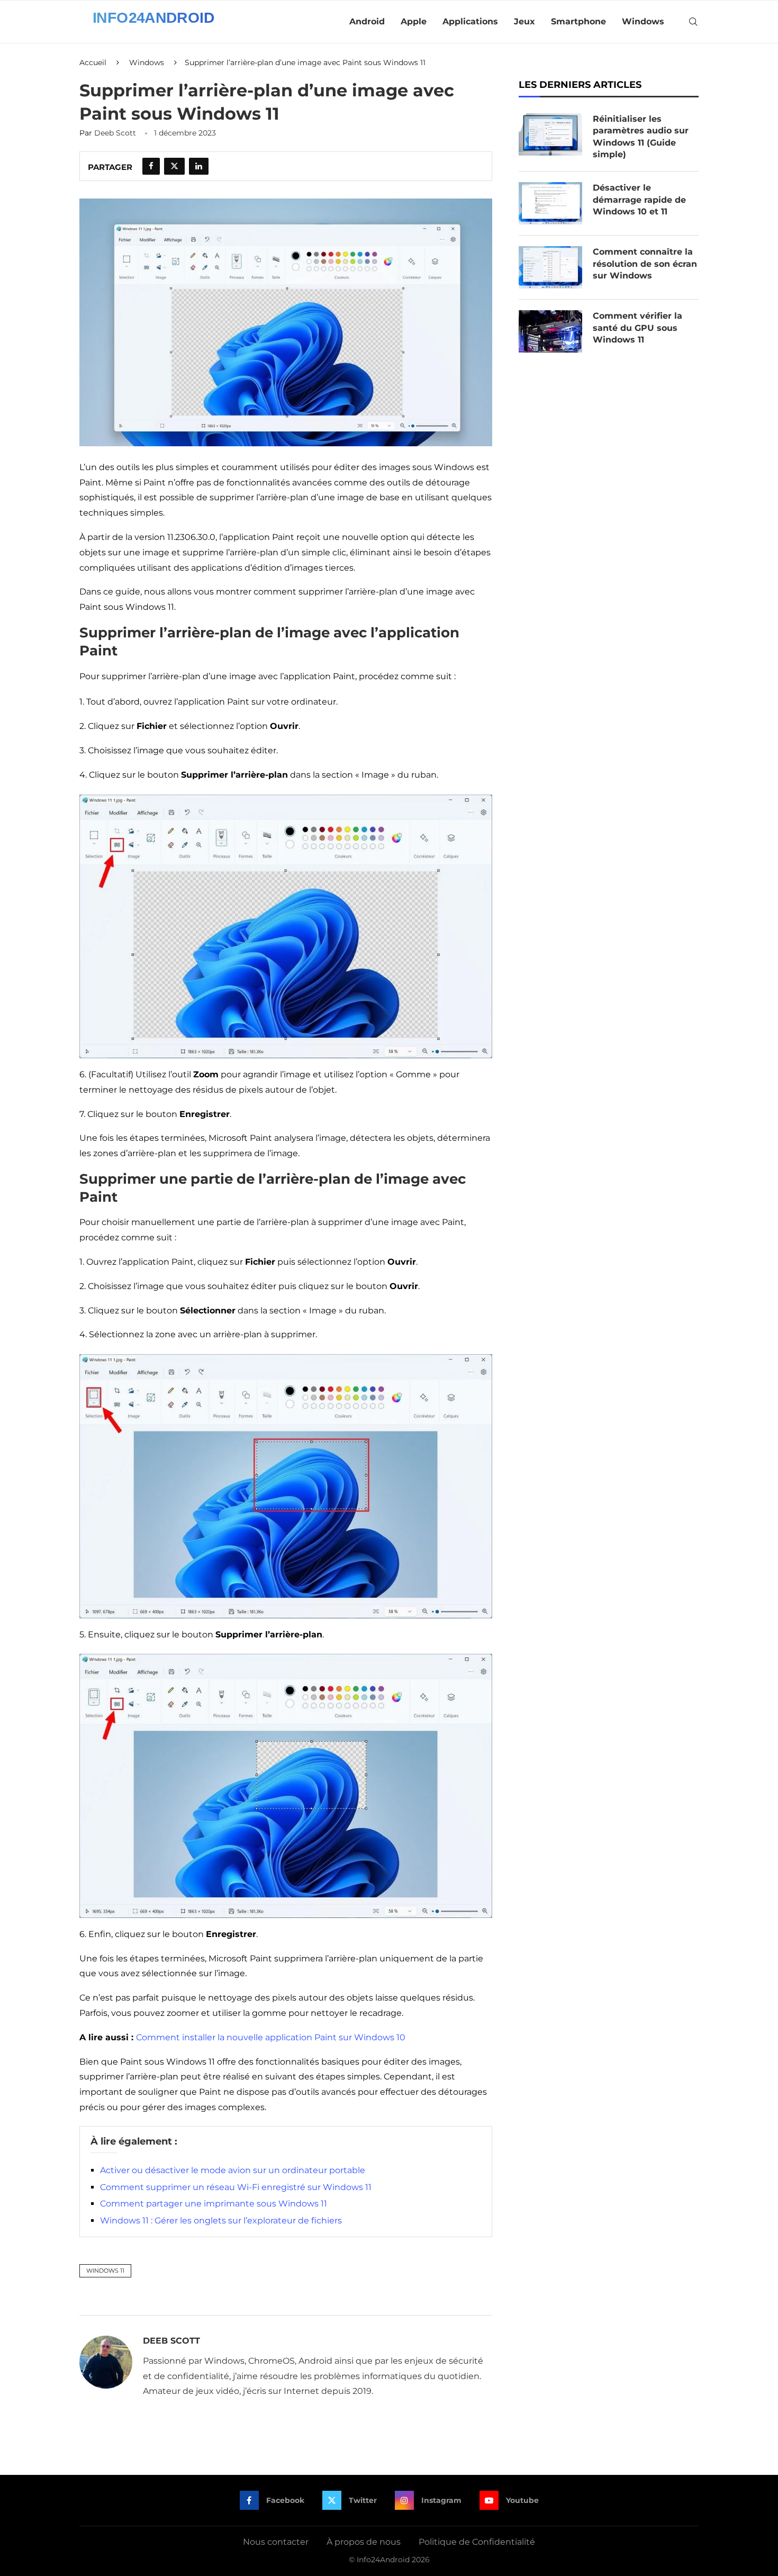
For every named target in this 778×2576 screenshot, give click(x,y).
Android (367, 21)
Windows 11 (105, 2271)
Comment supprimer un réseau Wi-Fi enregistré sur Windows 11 (236, 2187)
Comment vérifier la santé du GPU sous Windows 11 (637, 328)
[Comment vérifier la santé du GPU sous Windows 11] (550, 331)
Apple (414, 21)
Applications (470, 21)
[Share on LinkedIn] (199, 166)
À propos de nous (364, 2542)
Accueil (93, 62)
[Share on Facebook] (151, 166)
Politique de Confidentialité (477, 2542)
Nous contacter (276, 2542)
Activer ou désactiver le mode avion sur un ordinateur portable (233, 2170)
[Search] (693, 22)
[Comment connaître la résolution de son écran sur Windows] (550, 267)
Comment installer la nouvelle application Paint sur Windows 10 (271, 2037)
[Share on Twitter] (174, 166)
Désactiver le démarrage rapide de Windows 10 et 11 (639, 200)
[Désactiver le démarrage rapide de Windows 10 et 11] (550, 203)
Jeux (524, 21)
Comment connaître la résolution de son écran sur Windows (645, 264)
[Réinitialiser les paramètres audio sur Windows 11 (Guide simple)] (550, 134)
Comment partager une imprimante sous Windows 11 (214, 2204)
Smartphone (578, 21)
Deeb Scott (115, 133)
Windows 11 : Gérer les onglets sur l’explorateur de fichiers (221, 2221)
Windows (643, 21)
